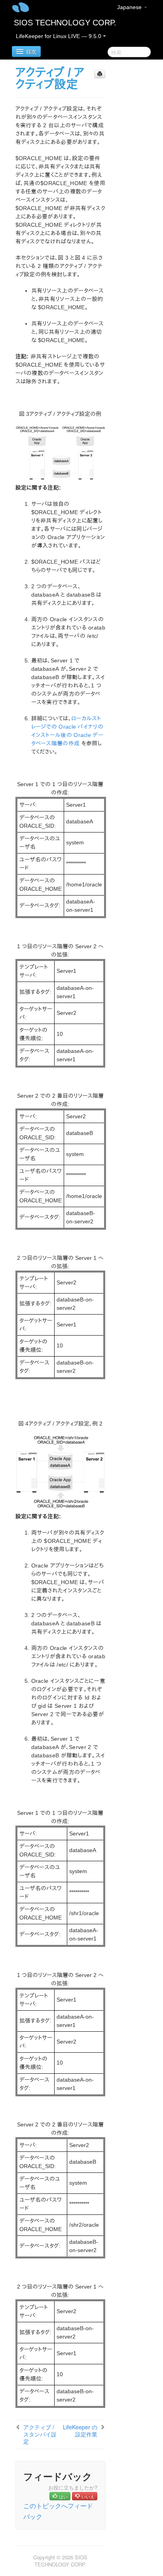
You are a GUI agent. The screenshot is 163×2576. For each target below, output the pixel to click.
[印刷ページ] (100, 74)
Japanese (130, 7)
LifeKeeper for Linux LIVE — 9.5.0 (59, 36)
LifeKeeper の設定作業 (80, 2431)
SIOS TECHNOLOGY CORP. (65, 23)
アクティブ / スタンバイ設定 (40, 2434)
